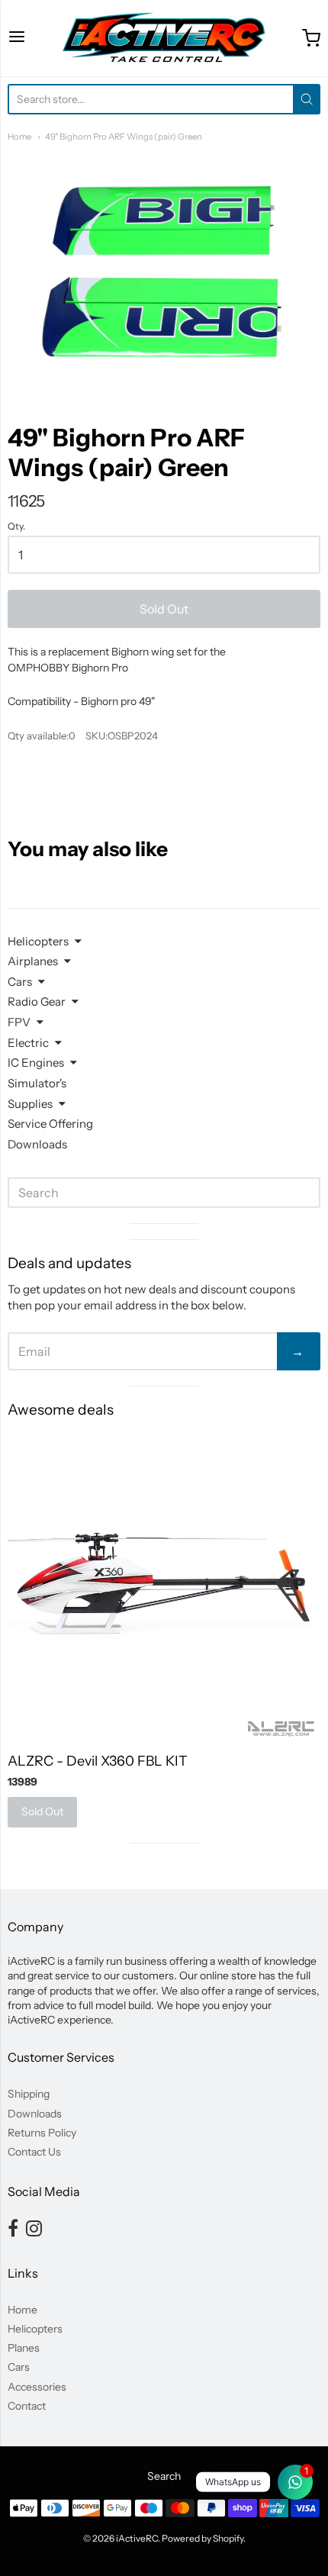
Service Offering (50, 1124)
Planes (24, 2348)
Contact (27, 2406)
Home (19, 137)
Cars (20, 982)
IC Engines (36, 1063)
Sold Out (164, 609)
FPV (19, 1022)
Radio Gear (37, 1001)
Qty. (16, 526)
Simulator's (37, 1083)
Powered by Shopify (203, 2538)
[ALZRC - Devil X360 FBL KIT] (164, 1586)
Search (164, 2476)
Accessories (37, 2387)
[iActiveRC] (164, 38)
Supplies (30, 1104)
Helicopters (38, 941)
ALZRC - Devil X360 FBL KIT (98, 1761)
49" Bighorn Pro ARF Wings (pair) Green (124, 137)
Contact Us (34, 2152)
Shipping (29, 2094)
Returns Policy (42, 2133)
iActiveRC (137, 2538)
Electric (28, 1043)
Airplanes (33, 961)
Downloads (37, 1144)
